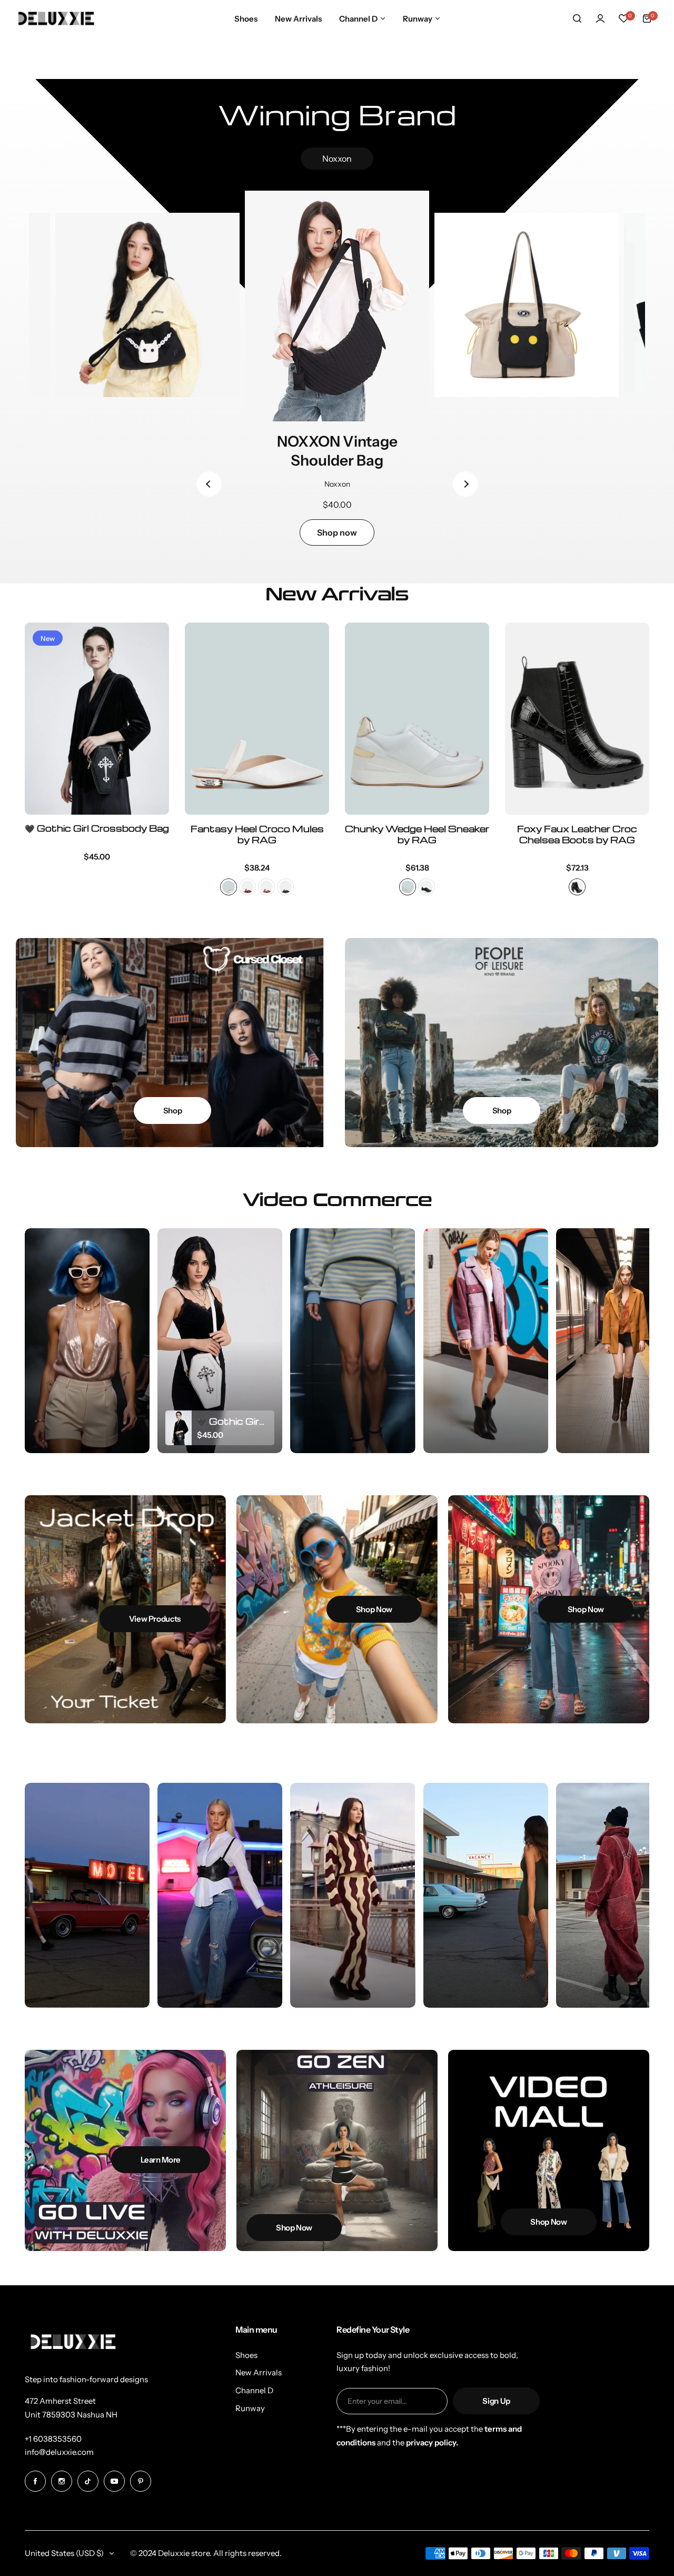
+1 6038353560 (53, 2439)
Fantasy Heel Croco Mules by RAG (257, 834)
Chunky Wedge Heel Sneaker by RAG (417, 834)
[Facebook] (35, 2481)
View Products (155, 1619)
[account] (600, 18)
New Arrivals (259, 2372)
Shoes (246, 2355)
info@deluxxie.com (59, 2452)
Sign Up (496, 2401)
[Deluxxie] (56, 18)
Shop (173, 1111)
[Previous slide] (209, 484)
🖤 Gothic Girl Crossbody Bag (97, 829)
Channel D (254, 2390)
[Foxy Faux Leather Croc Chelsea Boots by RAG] (577, 719)
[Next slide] (465, 484)
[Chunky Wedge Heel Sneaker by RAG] (417, 719)
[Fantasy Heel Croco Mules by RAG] (257, 719)
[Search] (577, 18)
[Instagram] (62, 2481)
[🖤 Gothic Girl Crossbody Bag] (97, 719)
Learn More (161, 2160)
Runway (250, 2408)
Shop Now (374, 1609)
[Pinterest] (141, 2481)
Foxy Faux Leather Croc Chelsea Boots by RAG (577, 834)
